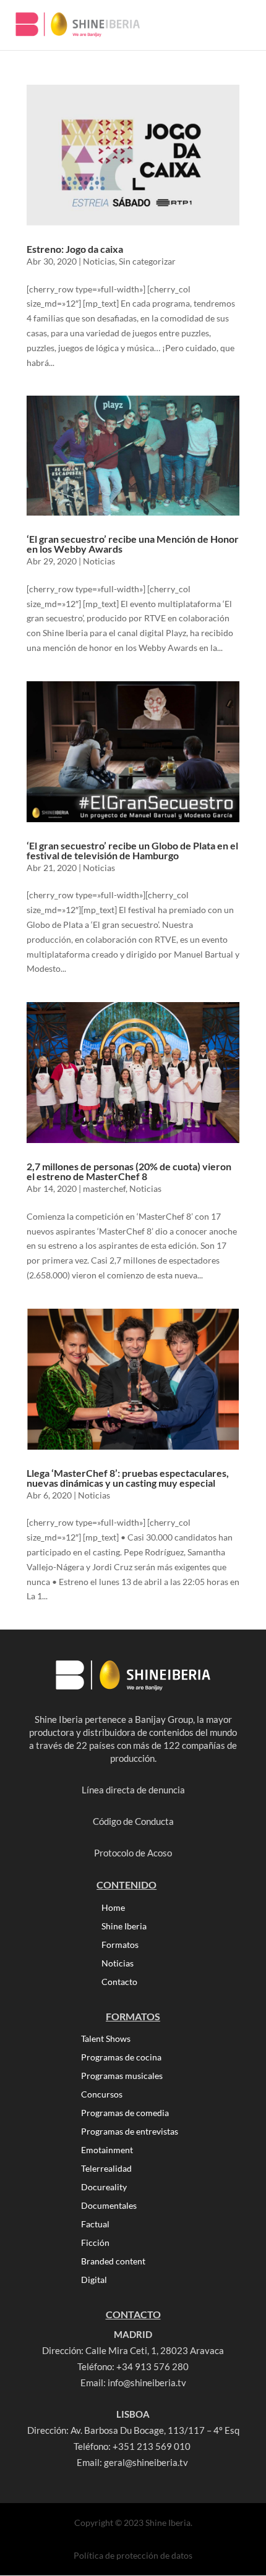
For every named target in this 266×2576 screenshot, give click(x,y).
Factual (95, 2225)
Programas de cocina (121, 2058)
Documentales (109, 2206)
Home (113, 1908)
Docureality (104, 2187)
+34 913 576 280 (152, 2366)
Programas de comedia (125, 2113)
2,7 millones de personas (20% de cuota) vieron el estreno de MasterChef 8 (129, 1171)
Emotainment (107, 2150)
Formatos (120, 1945)
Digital (94, 2280)
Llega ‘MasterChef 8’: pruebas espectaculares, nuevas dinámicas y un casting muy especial (128, 1478)
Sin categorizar (147, 261)
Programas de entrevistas (130, 2132)
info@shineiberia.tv (147, 2383)
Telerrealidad (106, 2169)
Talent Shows (106, 2039)
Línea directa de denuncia (133, 1790)
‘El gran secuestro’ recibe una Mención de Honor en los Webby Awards (133, 544)
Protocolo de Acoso (133, 1853)
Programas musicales (122, 2076)
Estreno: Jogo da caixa (75, 249)
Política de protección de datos (133, 2555)
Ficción (95, 2243)
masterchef (104, 1188)
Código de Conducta (133, 1821)
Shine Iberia (124, 1927)
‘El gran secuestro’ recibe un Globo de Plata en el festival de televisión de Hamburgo (132, 850)
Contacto (119, 1982)
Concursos (102, 2095)
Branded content (113, 2262)
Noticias (99, 261)
